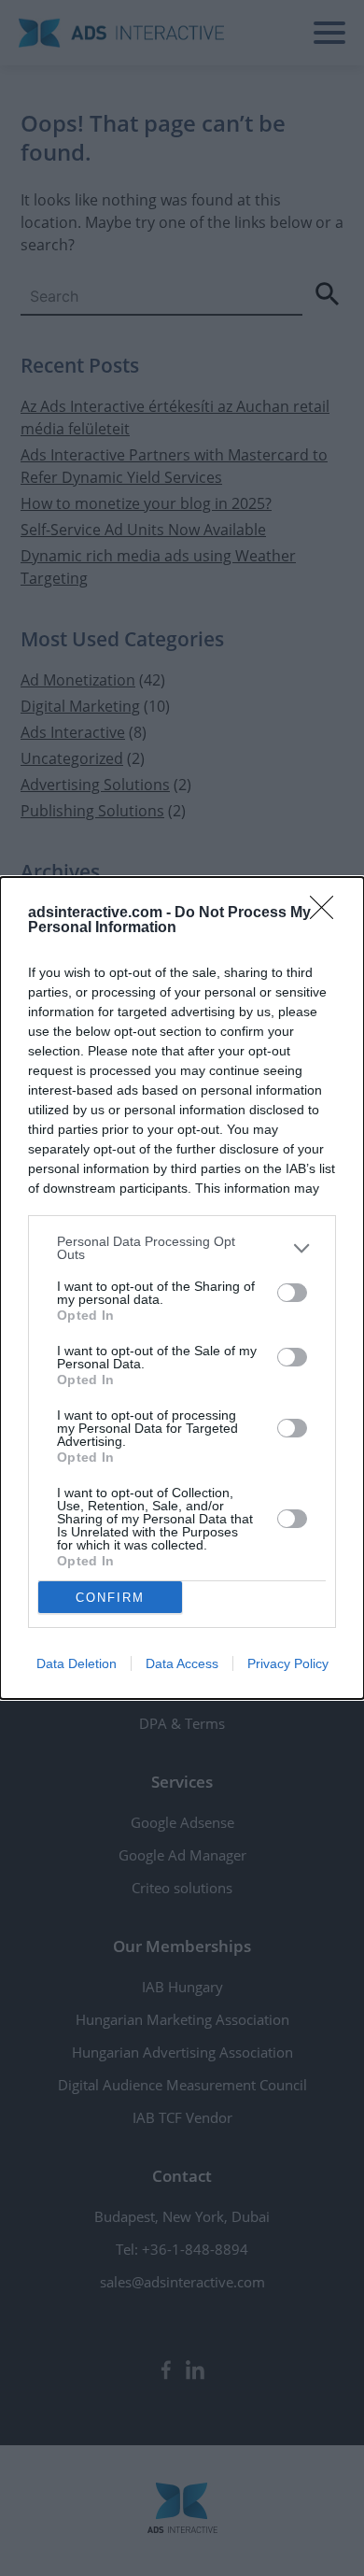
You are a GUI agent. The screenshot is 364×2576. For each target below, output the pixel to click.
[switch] (292, 1293)
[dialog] (182, 1288)
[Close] (328, 913)
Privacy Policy (288, 1663)
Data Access (182, 1663)
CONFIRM (110, 1598)
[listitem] (182, 1248)
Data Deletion (77, 1663)
